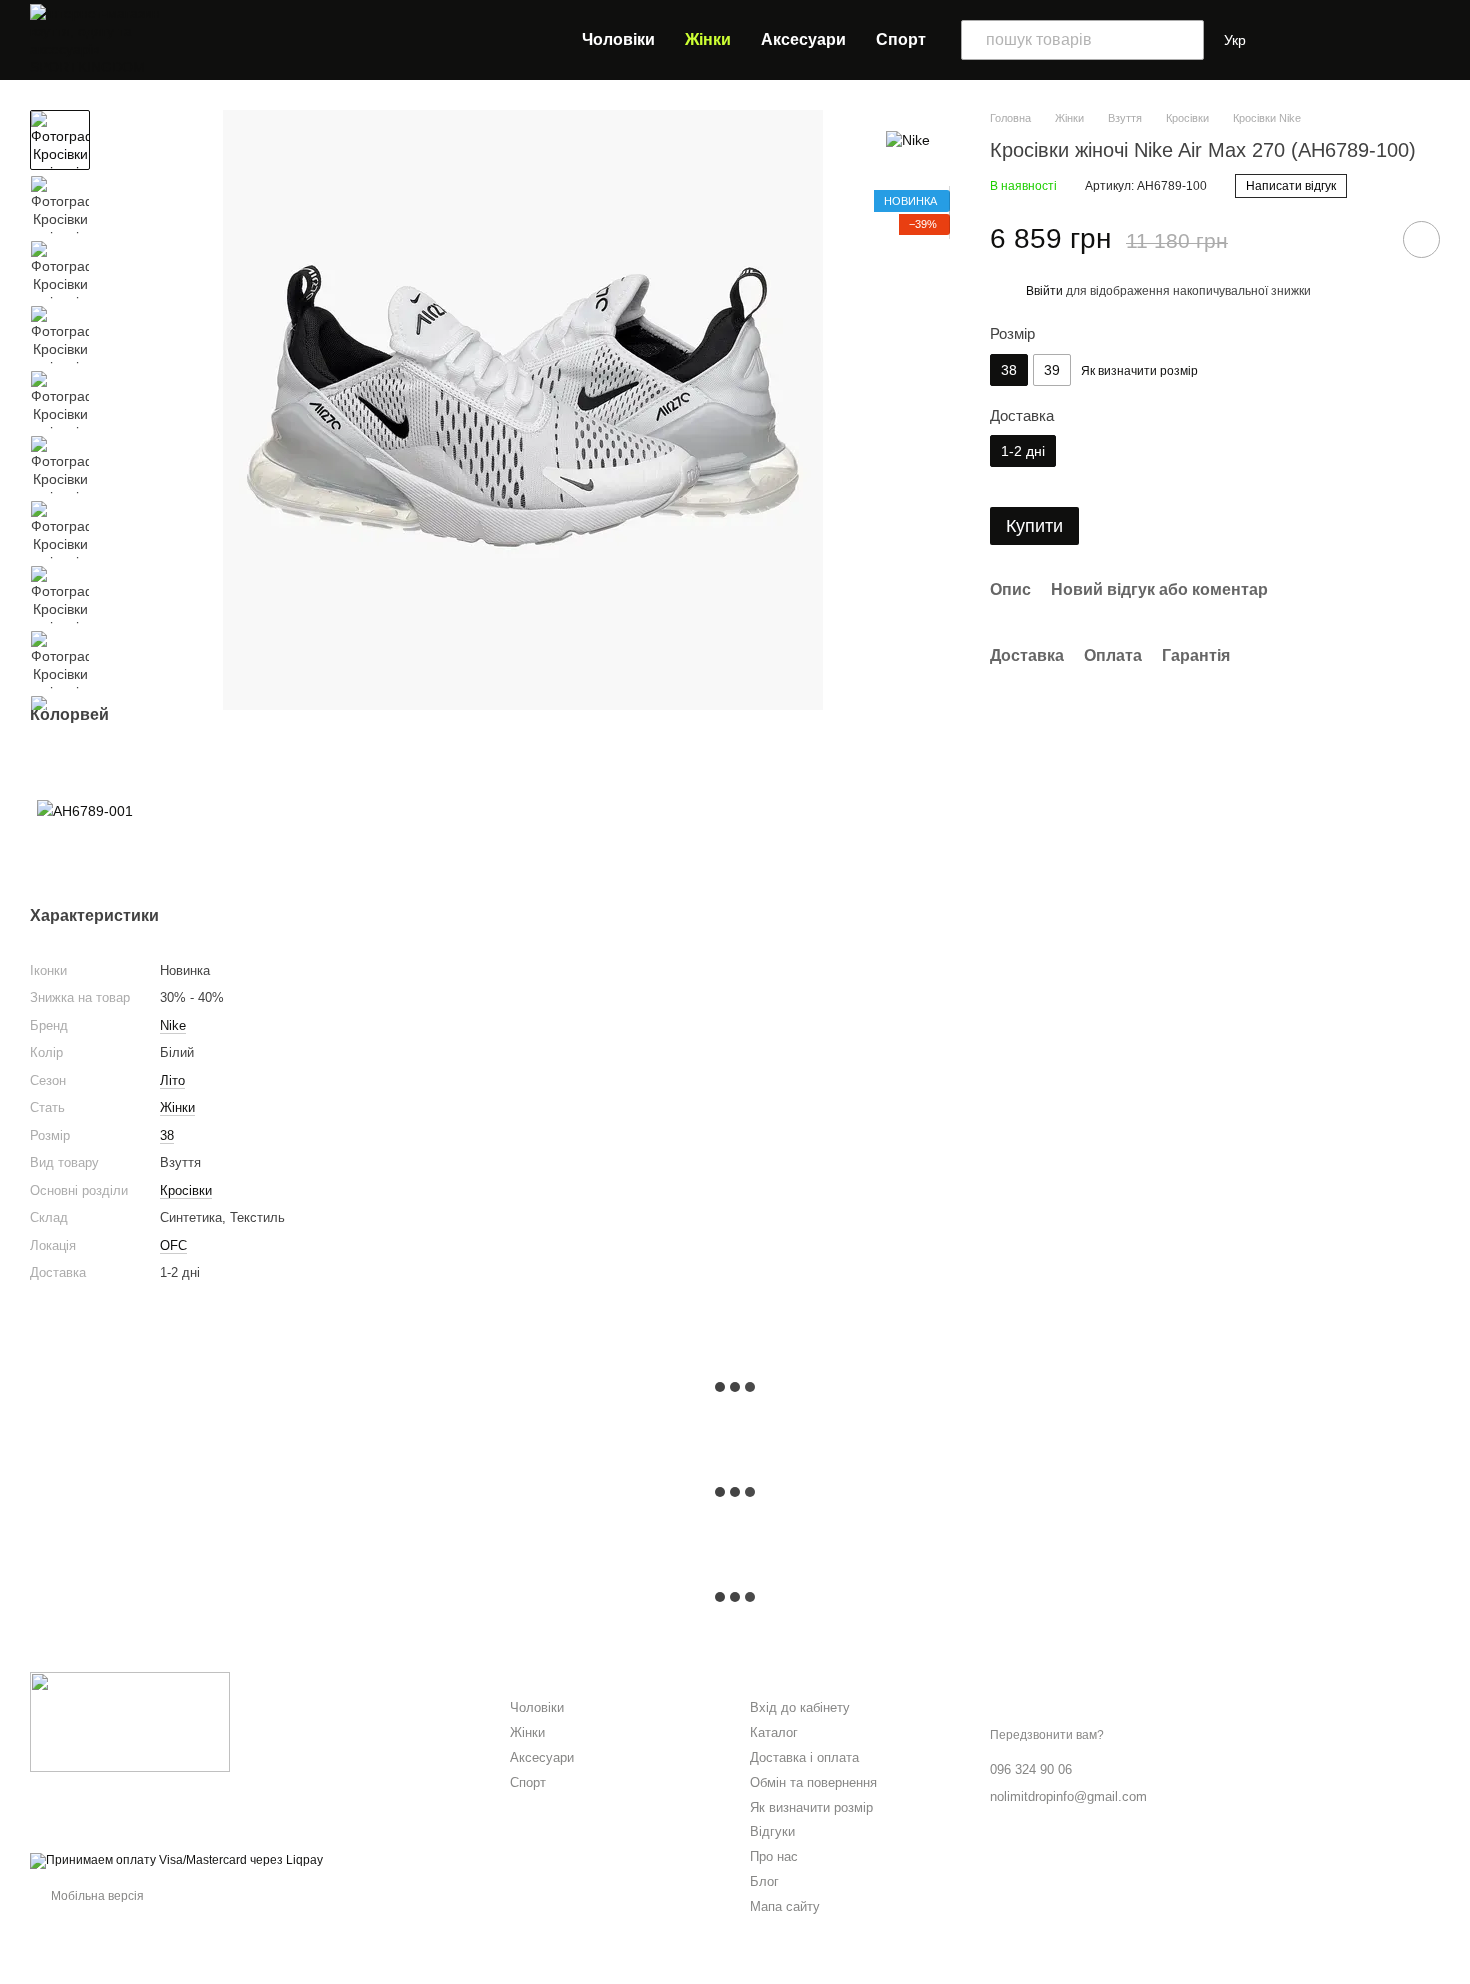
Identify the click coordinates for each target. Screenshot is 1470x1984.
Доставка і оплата (804, 1757)
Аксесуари (803, 39)
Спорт (901, 39)
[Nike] (908, 139)
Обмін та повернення (813, 1782)
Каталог (774, 1732)
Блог (764, 1881)
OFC (173, 1245)
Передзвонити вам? (1047, 1735)
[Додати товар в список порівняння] (1365, 239)
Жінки (708, 39)
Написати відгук (1291, 187)
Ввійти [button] (1044, 291)
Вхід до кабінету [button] (800, 1707)
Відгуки (772, 1831)
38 (167, 1135)
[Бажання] (1340, 40)
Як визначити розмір (811, 1807)
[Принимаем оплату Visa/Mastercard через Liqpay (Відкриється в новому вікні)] (176, 1861)
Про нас (774, 1856)
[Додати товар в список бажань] (1421, 239)
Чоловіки (618, 39)
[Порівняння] (1296, 40)
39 (1052, 370)
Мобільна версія (96, 1896)
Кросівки (186, 1190)
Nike (173, 1025)
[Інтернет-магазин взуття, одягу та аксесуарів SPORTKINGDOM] (130, 1721)
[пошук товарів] (1184, 40)
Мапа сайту (785, 1906)
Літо (172, 1080)
